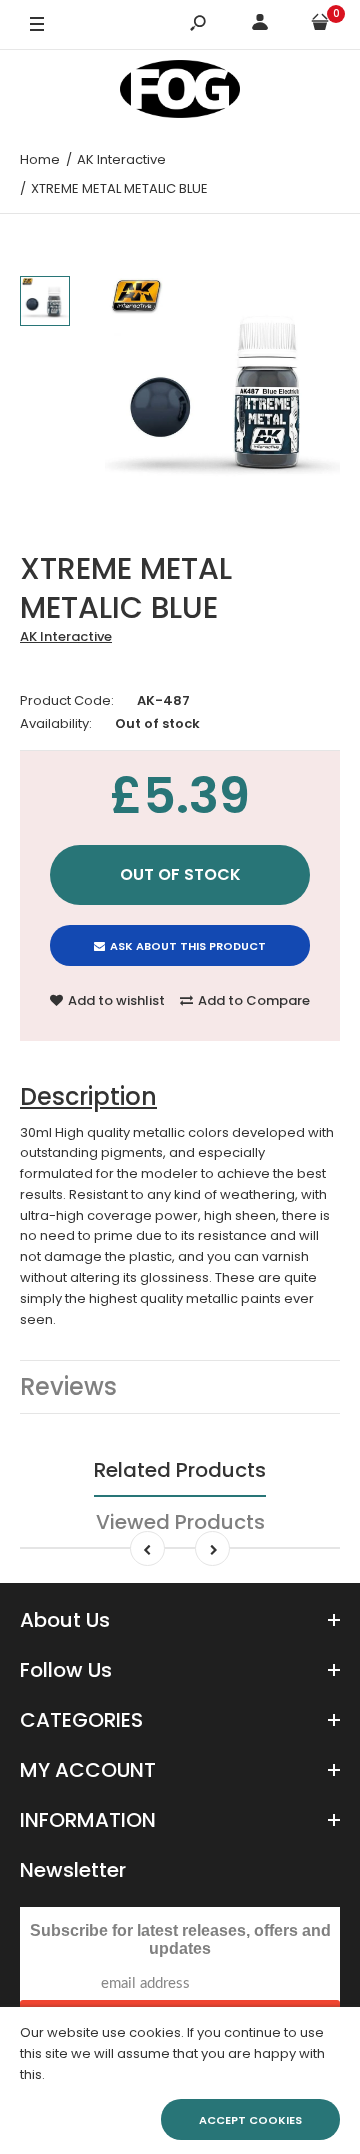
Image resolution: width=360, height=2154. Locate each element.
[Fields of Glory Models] (180, 92)
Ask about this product (188, 946)
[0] (320, 25)
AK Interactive (66, 636)
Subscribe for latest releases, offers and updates (180, 1939)
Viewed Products (180, 1522)
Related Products (180, 1470)
